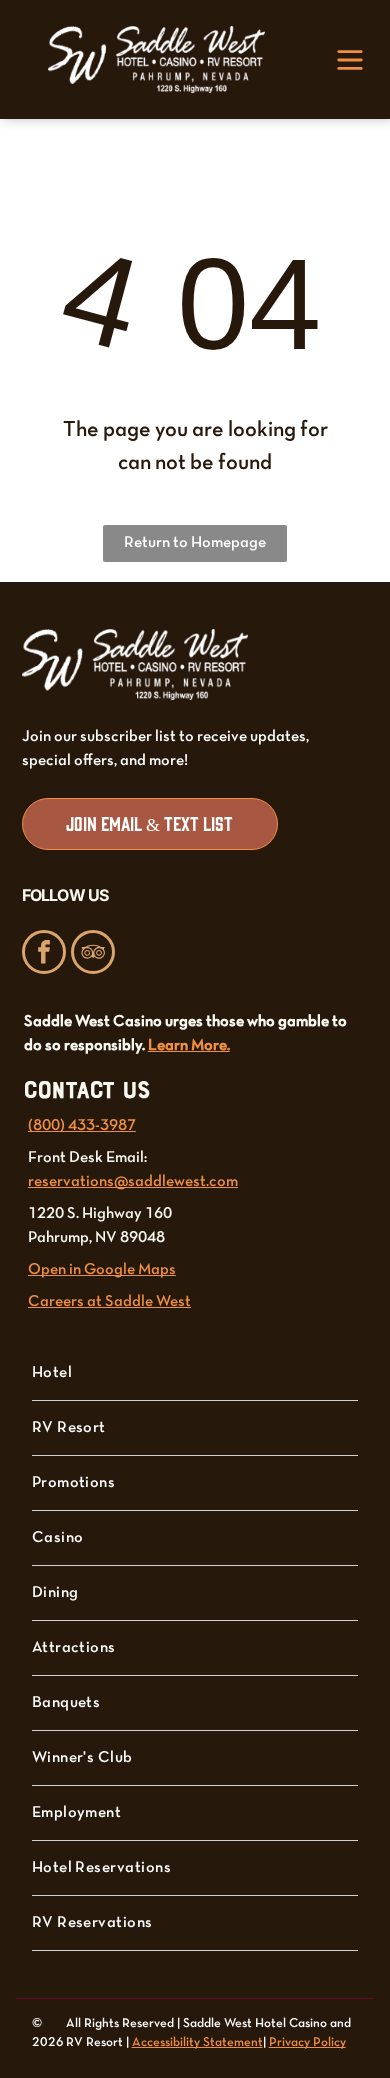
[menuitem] (195, 1373)
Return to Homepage (195, 543)
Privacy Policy (307, 2043)
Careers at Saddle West (109, 1302)
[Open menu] (350, 60)
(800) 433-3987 (82, 1126)
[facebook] (44, 954)
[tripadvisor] (93, 954)
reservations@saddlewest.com (133, 1182)
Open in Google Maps (102, 1270)
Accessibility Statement (197, 2043)
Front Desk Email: (87, 1158)
